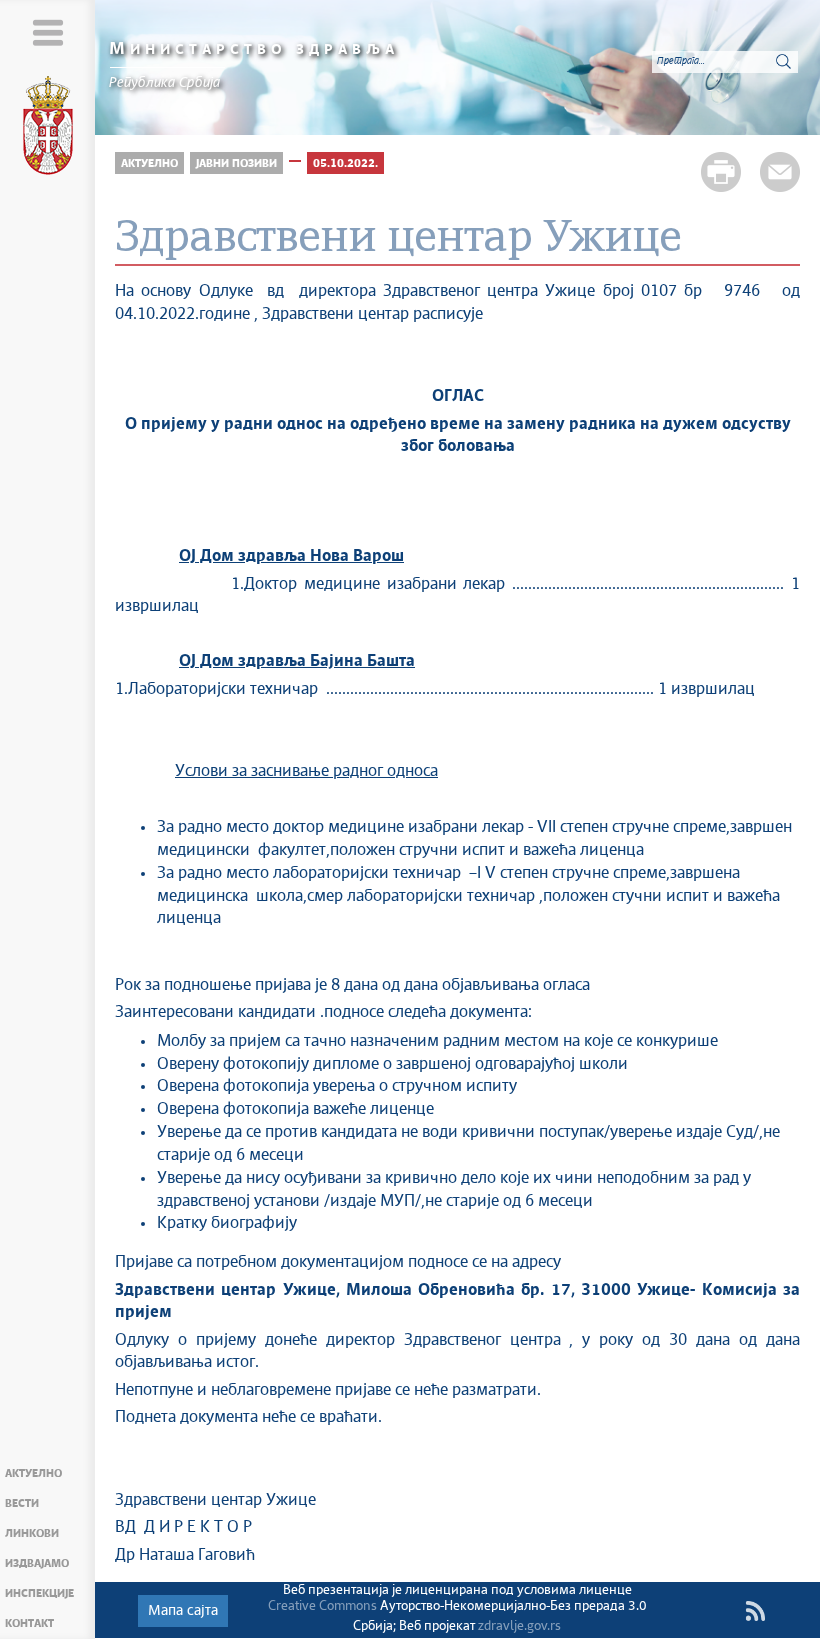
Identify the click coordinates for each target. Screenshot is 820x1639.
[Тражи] (783, 61)
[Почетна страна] (48, 129)
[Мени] (47, 32)
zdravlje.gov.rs (519, 1626)
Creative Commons (322, 1606)
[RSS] (755, 1611)
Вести (22, 1503)
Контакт (29, 1623)
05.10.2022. (345, 163)
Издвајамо (37, 1563)
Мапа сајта (183, 1611)
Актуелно (33, 1473)
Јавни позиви (236, 163)
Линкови (32, 1533)
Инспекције (39, 1593)
